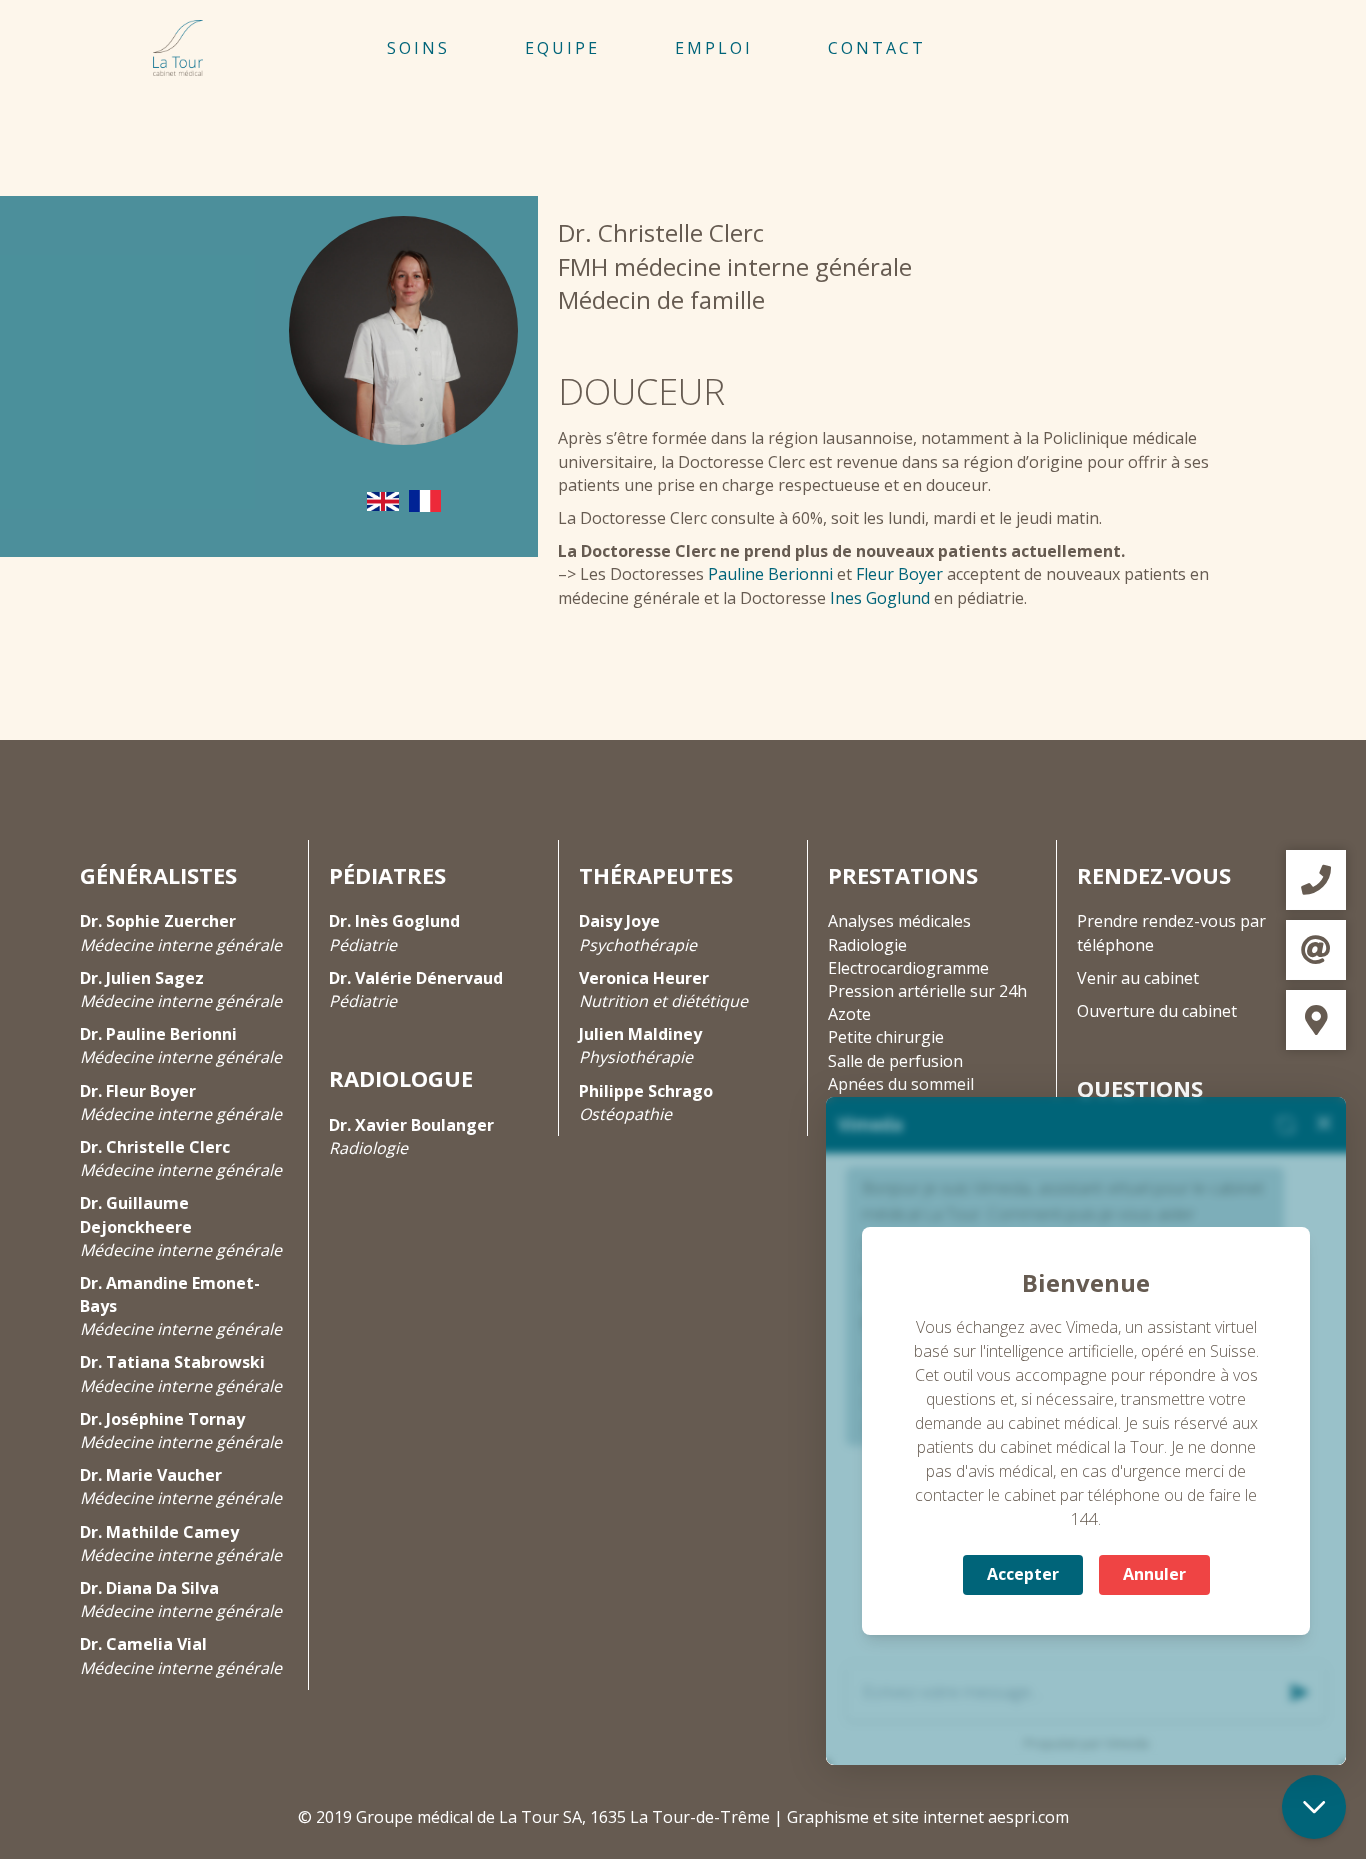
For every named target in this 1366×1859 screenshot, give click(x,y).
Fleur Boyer (899, 574)
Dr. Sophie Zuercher (158, 921)
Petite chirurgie (886, 1037)
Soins (418, 48)
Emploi (714, 48)
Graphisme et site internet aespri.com (928, 1817)
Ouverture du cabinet (1157, 1011)
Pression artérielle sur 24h (927, 991)
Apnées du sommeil (901, 1084)
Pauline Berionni (770, 574)
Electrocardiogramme (908, 968)
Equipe (562, 48)
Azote (849, 1014)
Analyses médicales (899, 921)
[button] (1316, 880)
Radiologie (867, 945)
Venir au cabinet (1138, 978)
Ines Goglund (880, 598)
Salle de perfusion (895, 1061)
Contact (877, 48)
